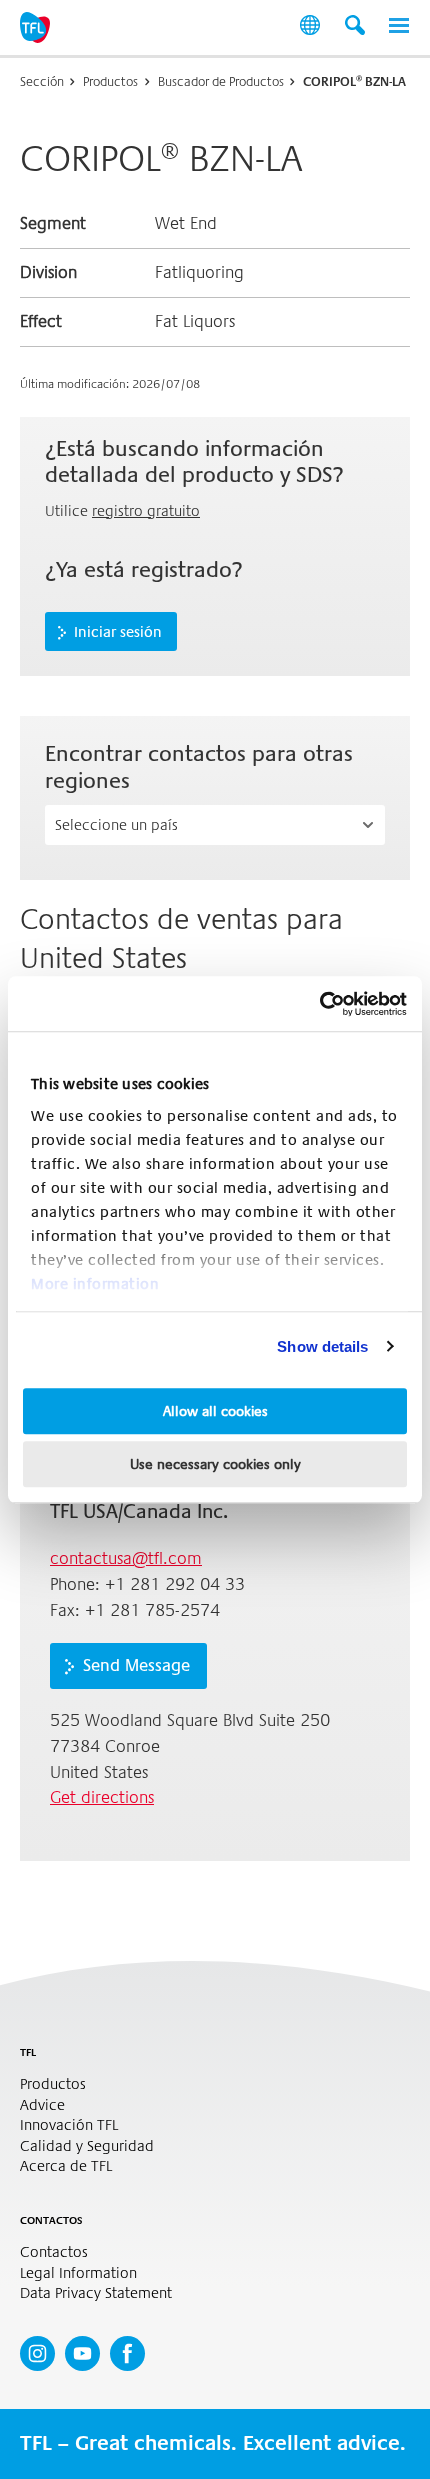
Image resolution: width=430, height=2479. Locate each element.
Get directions (102, 1797)
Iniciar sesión (118, 632)
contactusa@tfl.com (126, 1558)
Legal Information (78, 2273)
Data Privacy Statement (96, 2293)
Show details (322, 1346)
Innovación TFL (69, 2125)
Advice (42, 2105)
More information (95, 1284)
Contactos (54, 2252)
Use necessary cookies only (215, 1464)
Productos (110, 81)
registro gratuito (146, 511)
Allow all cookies (215, 1411)
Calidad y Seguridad (87, 2146)
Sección (42, 81)
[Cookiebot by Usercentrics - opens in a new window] (319, 1004)
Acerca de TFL (66, 2166)
